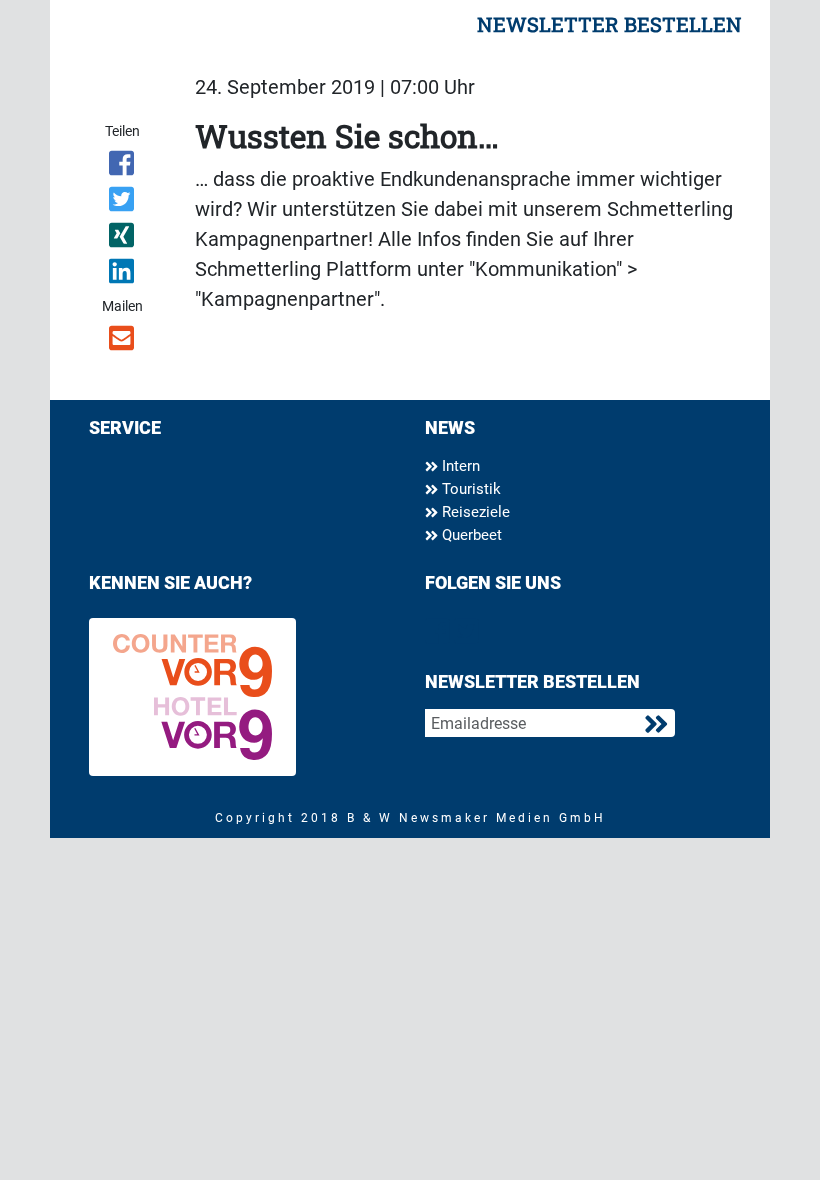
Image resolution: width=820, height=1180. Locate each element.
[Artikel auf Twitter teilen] (122, 203)
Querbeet (470, 535)
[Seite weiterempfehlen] (122, 342)
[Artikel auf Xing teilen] (122, 239)
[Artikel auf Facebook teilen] (122, 167)
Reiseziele (474, 512)
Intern (459, 466)
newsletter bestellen (609, 24)
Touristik (469, 489)
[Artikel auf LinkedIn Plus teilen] (122, 275)
